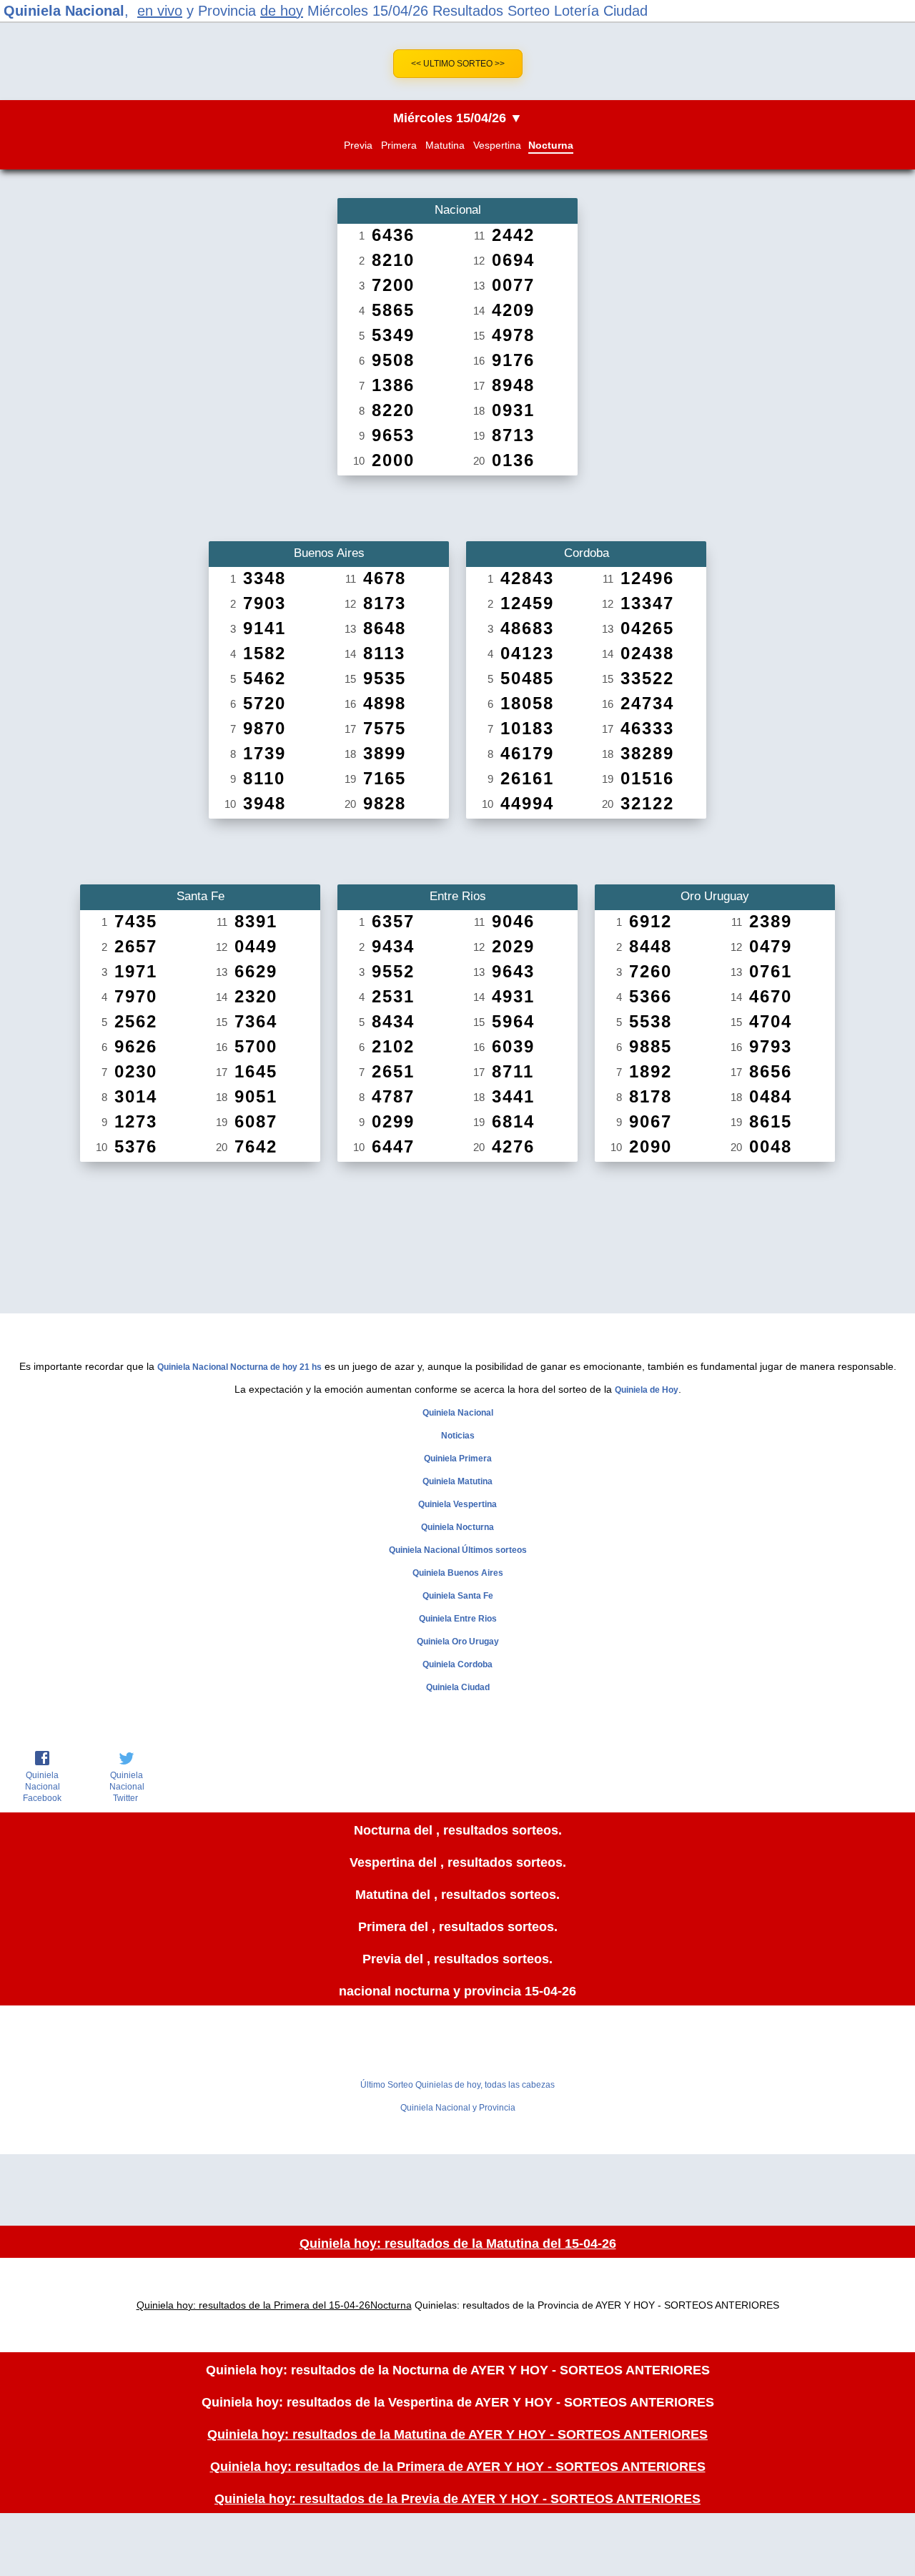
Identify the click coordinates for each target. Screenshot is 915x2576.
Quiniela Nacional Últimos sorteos (458, 1550)
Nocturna (551, 145)
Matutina (445, 145)
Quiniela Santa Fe (458, 1596)
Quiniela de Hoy (647, 1390)
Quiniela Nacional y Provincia (458, 2108)
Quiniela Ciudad (458, 1687)
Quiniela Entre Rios (458, 1619)
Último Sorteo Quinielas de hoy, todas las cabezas (457, 2085)
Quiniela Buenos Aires (458, 1573)
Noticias (458, 1436)
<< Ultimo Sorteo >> (458, 64)
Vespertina (497, 145)
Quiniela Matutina (457, 1481)
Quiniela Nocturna (457, 1527)
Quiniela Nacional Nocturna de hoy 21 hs (239, 1367)
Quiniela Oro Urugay (458, 1642)
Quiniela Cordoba (457, 1664)
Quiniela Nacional (64, 11)
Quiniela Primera (458, 1459)
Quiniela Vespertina (457, 1504)
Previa (358, 145)
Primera (399, 145)
